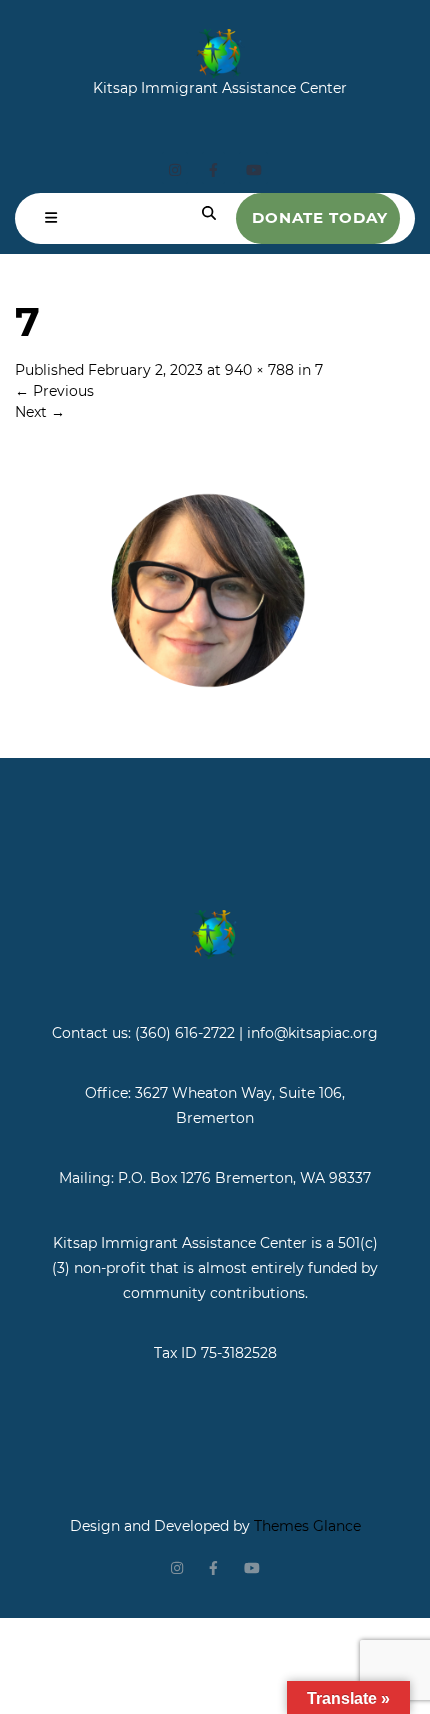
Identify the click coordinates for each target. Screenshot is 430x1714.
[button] (51, 218)
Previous (54, 391)
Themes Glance (305, 1526)
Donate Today (320, 217)
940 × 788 (259, 370)
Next (40, 412)
